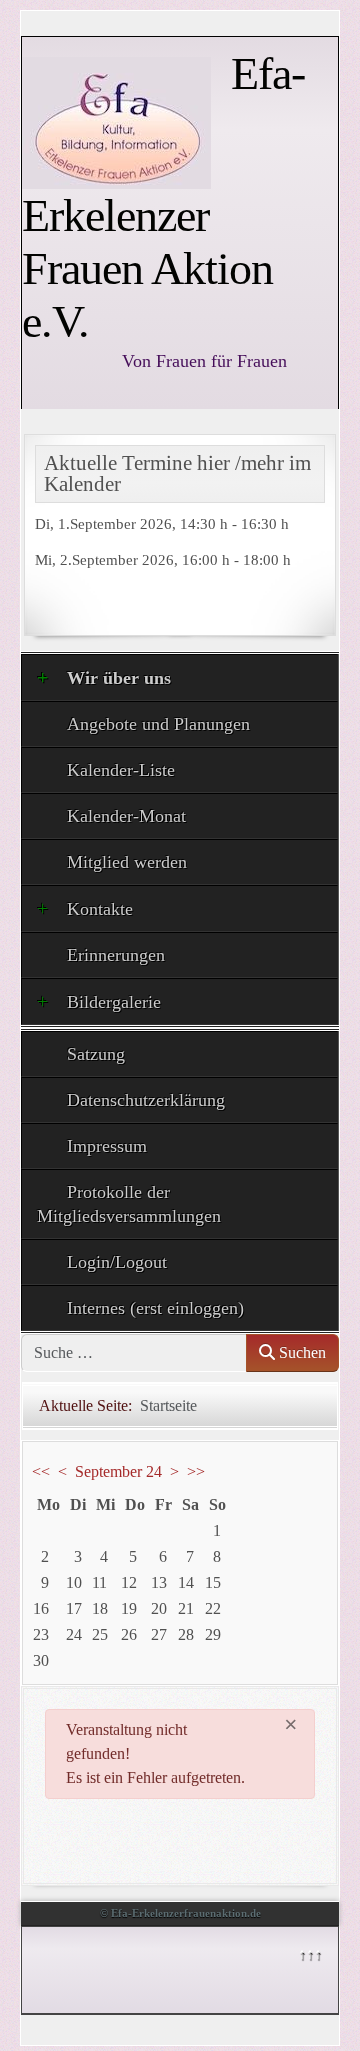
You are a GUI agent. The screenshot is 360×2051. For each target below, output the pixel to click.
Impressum (107, 1146)
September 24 (118, 1471)
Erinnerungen (116, 955)
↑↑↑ (310, 1953)
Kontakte (100, 909)
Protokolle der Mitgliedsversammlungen (129, 1204)
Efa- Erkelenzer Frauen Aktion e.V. (163, 197)
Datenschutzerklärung (146, 1100)
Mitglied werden (127, 862)
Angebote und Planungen (158, 724)
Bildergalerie (114, 1002)
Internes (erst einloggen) (155, 1308)
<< (41, 1471)
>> (196, 1471)
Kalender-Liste (121, 770)
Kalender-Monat (126, 816)
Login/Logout (117, 1262)
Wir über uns (119, 678)
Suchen (300, 1352)
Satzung (96, 1054)
